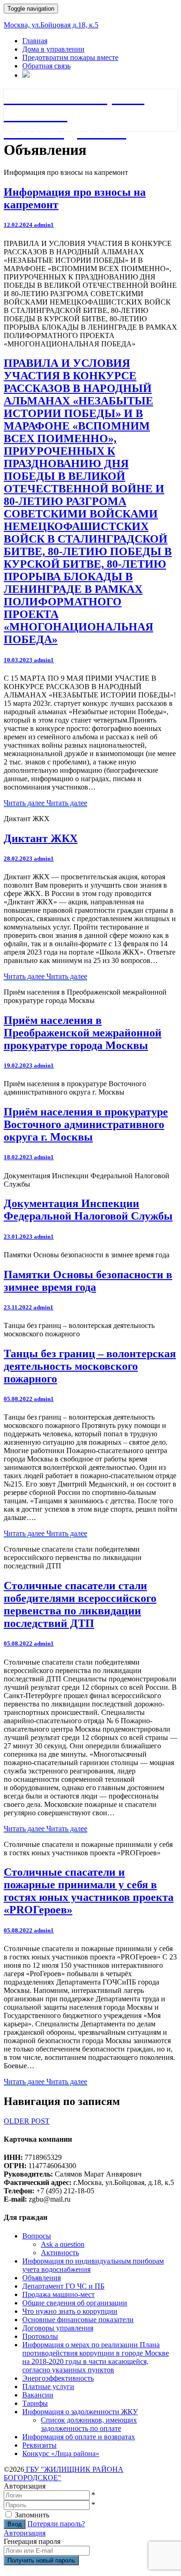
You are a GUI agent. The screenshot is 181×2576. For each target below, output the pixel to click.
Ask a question (63, 2244)
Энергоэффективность (58, 2378)
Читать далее (45, 803)
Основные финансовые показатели (78, 2320)
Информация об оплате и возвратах (79, 2437)
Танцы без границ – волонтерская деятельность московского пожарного (90, 1366)
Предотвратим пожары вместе (70, 57)
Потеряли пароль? (56, 2524)
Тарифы (35, 2403)
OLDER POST (27, 2121)
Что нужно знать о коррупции (70, 2311)
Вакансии (38, 2395)
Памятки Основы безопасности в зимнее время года (88, 1281)
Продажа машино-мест (58, 2294)
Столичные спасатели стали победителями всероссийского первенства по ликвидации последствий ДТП (80, 1604)
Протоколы (40, 2336)
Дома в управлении (53, 49)
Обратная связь (46, 66)
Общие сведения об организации (75, 2303)
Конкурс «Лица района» (61, 2453)
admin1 (44, 225)
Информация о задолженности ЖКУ (80, 2412)
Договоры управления (58, 2328)
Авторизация (25, 2533)
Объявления (42, 2278)
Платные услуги (48, 2387)
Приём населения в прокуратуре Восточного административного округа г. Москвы (86, 1124)
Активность (60, 2253)
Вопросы (37, 2236)
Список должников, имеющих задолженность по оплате (89, 2424)
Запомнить (32, 2515)
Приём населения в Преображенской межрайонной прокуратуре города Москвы (83, 1033)
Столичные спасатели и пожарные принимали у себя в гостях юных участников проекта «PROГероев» (89, 1891)
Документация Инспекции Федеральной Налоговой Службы (88, 1210)
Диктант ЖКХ (41, 838)
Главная (35, 41)
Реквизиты (39, 2445)
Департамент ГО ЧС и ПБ (63, 2286)
